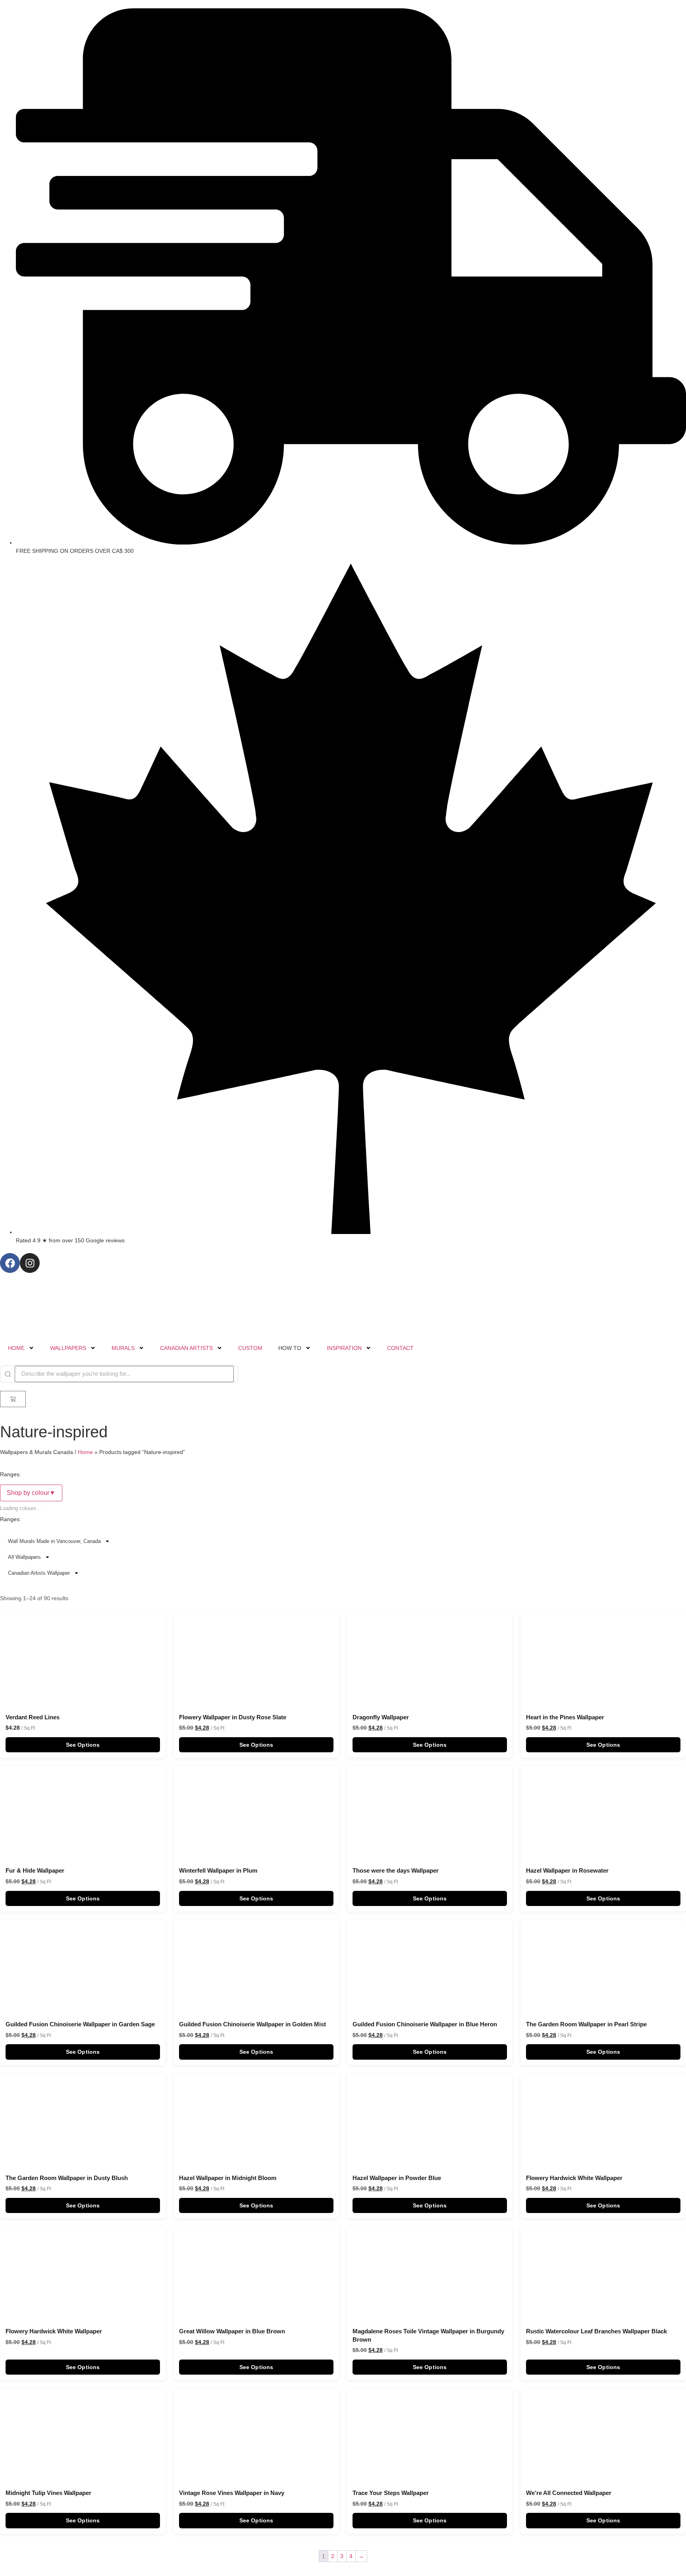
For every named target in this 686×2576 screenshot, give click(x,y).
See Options (83, 1745)
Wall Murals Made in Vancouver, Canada (54, 1541)
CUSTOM (250, 1348)
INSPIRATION (344, 1348)
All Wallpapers (24, 1557)
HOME (16, 1348)
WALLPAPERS (68, 1348)
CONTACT (400, 1348)
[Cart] (13, 1399)
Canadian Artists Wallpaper (39, 1573)
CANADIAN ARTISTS (186, 1348)
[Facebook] (10, 1263)
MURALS (123, 1348)
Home (85, 1452)
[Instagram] (30, 1263)
